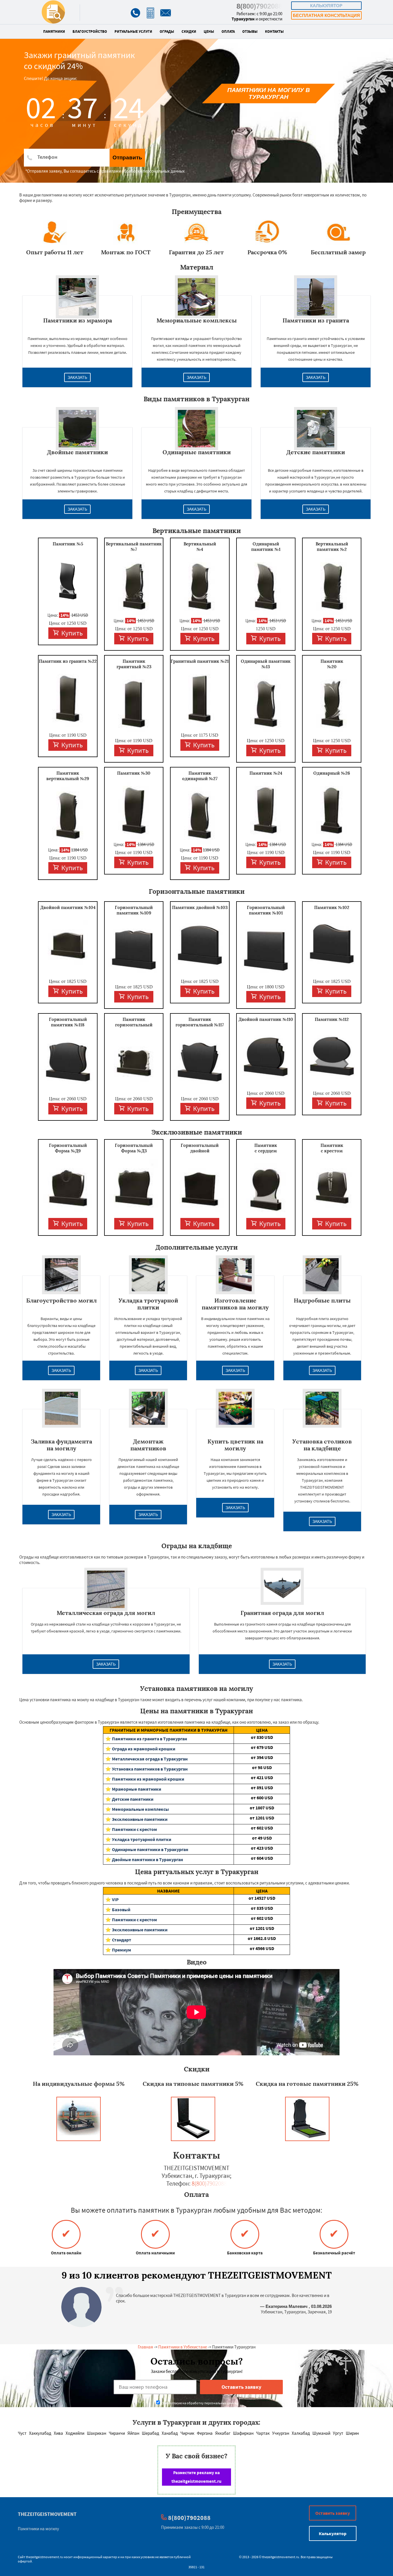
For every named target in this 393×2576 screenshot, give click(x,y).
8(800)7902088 (259, 6)
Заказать (77, 377)
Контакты (274, 32)
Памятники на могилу (38, 2529)
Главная (145, 2347)
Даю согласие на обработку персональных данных (200, 2403)
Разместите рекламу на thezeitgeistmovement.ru (197, 2477)
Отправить (127, 157)
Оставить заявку (333, 2513)
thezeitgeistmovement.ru (44, 2557)
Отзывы (250, 32)
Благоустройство (90, 32)
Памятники (54, 32)
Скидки (189, 32)
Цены (209, 32)
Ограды (167, 32)
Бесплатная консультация (326, 15)
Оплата (228, 32)
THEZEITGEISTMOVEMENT (47, 2514)
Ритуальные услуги (133, 32)
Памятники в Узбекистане (183, 2347)
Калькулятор (326, 6)
